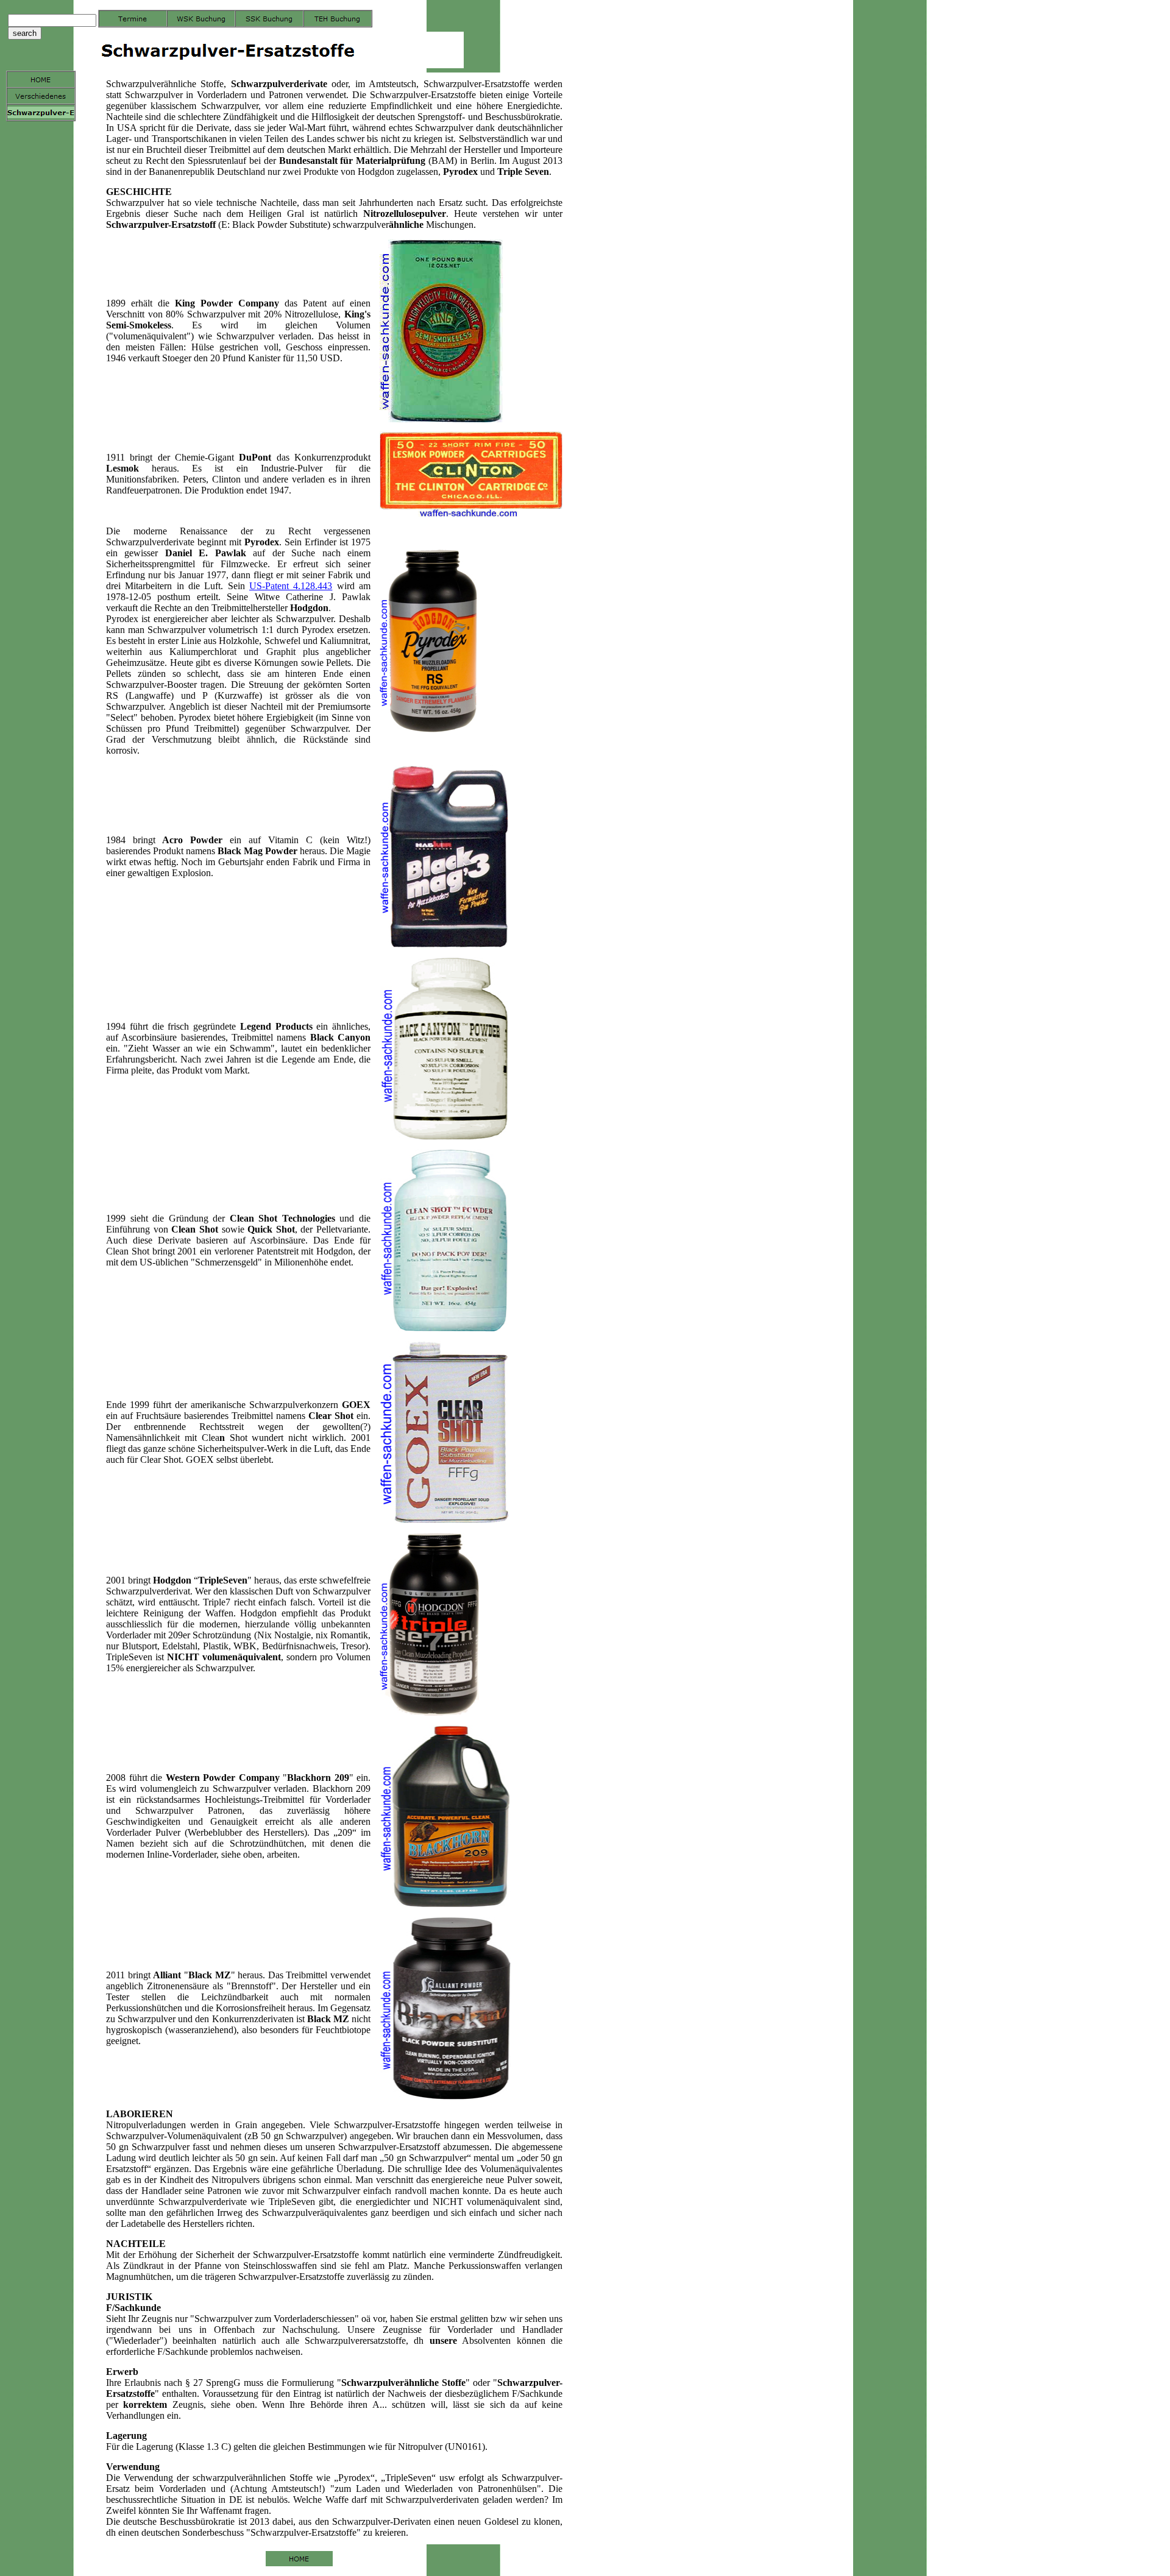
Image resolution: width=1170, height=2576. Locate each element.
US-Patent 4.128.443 (291, 586)
